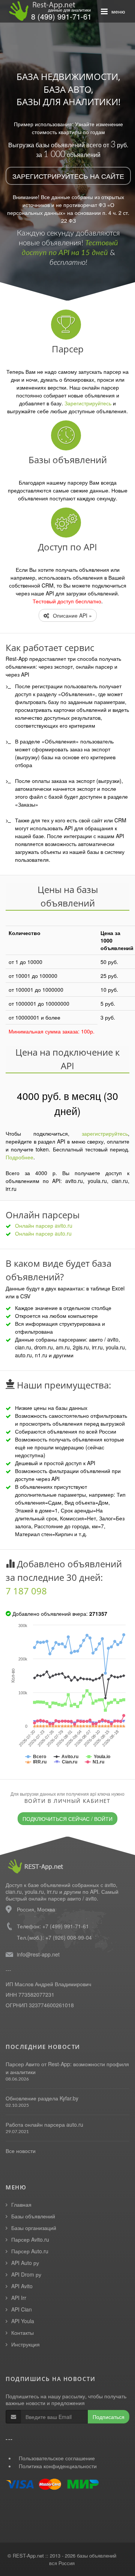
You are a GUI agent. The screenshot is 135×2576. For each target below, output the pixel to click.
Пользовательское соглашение (57, 2458)
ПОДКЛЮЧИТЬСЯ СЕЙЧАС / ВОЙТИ (67, 1819)
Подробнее (19, 1157)
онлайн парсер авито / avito (63, 1898)
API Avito (22, 2286)
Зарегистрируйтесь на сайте (68, 176)
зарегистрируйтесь (105, 1133)
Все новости (21, 2151)
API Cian (22, 2309)
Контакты (22, 2333)
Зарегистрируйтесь (88, 403)
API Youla (23, 2321)
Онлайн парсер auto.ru (43, 1233)
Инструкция (25, 2344)
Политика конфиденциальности (58, 2466)
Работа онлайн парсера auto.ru (44, 2124)
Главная (21, 2204)
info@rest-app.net (38, 1954)
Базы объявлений (33, 2216)
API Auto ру (25, 2263)
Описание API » (72, 615)
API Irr (19, 2298)
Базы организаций (34, 2228)
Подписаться (109, 2417)
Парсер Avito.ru (30, 2239)
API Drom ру (26, 2274)
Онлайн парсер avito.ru (44, 1225)
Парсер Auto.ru (30, 2251)
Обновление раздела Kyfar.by (42, 2098)
